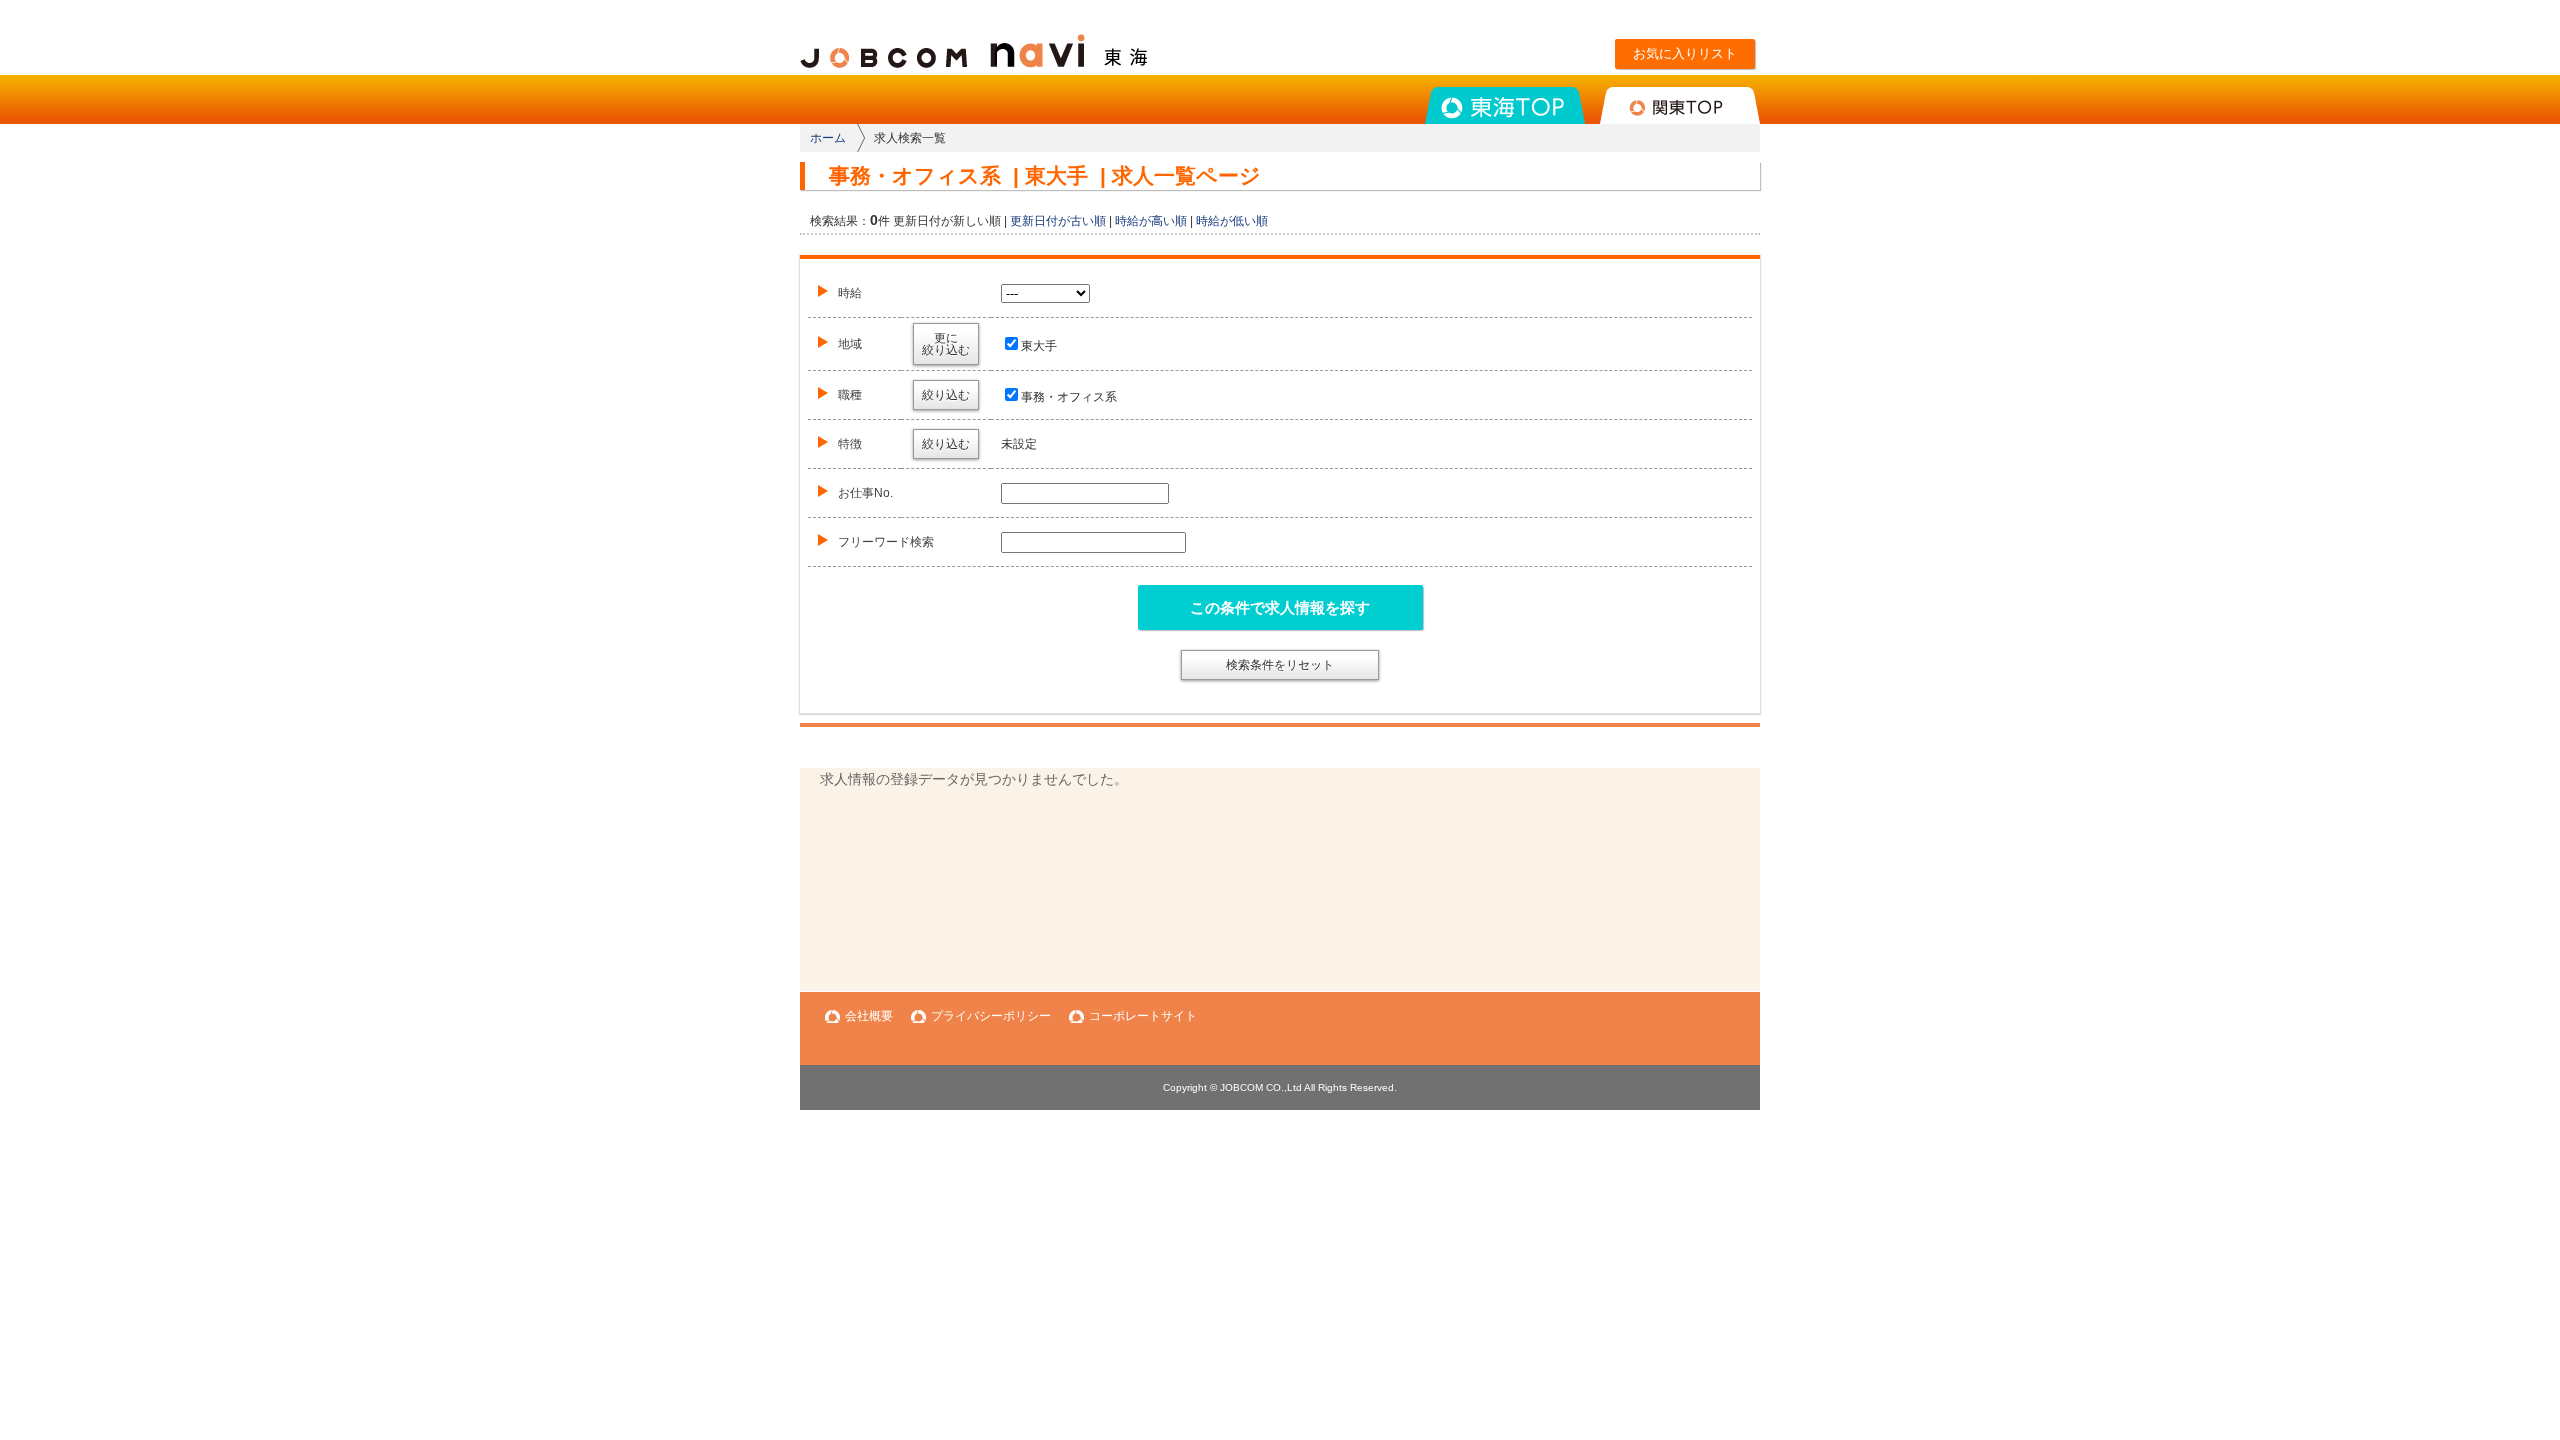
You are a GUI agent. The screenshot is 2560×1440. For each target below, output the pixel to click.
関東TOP (1680, 105)
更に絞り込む (946, 344)
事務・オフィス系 (1069, 397)
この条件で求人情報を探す (1280, 607)
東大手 (1039, 346)
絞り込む (946, 395)
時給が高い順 (1151, 221)
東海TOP (1505, 105)
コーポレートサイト (1143, 1016)
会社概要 (869, 1016)
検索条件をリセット (1280, 665)
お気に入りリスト (1685, 53)
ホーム (828, 138)
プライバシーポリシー (991, 1016)
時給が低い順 (1232, 221)
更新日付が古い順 (1058, 221)
